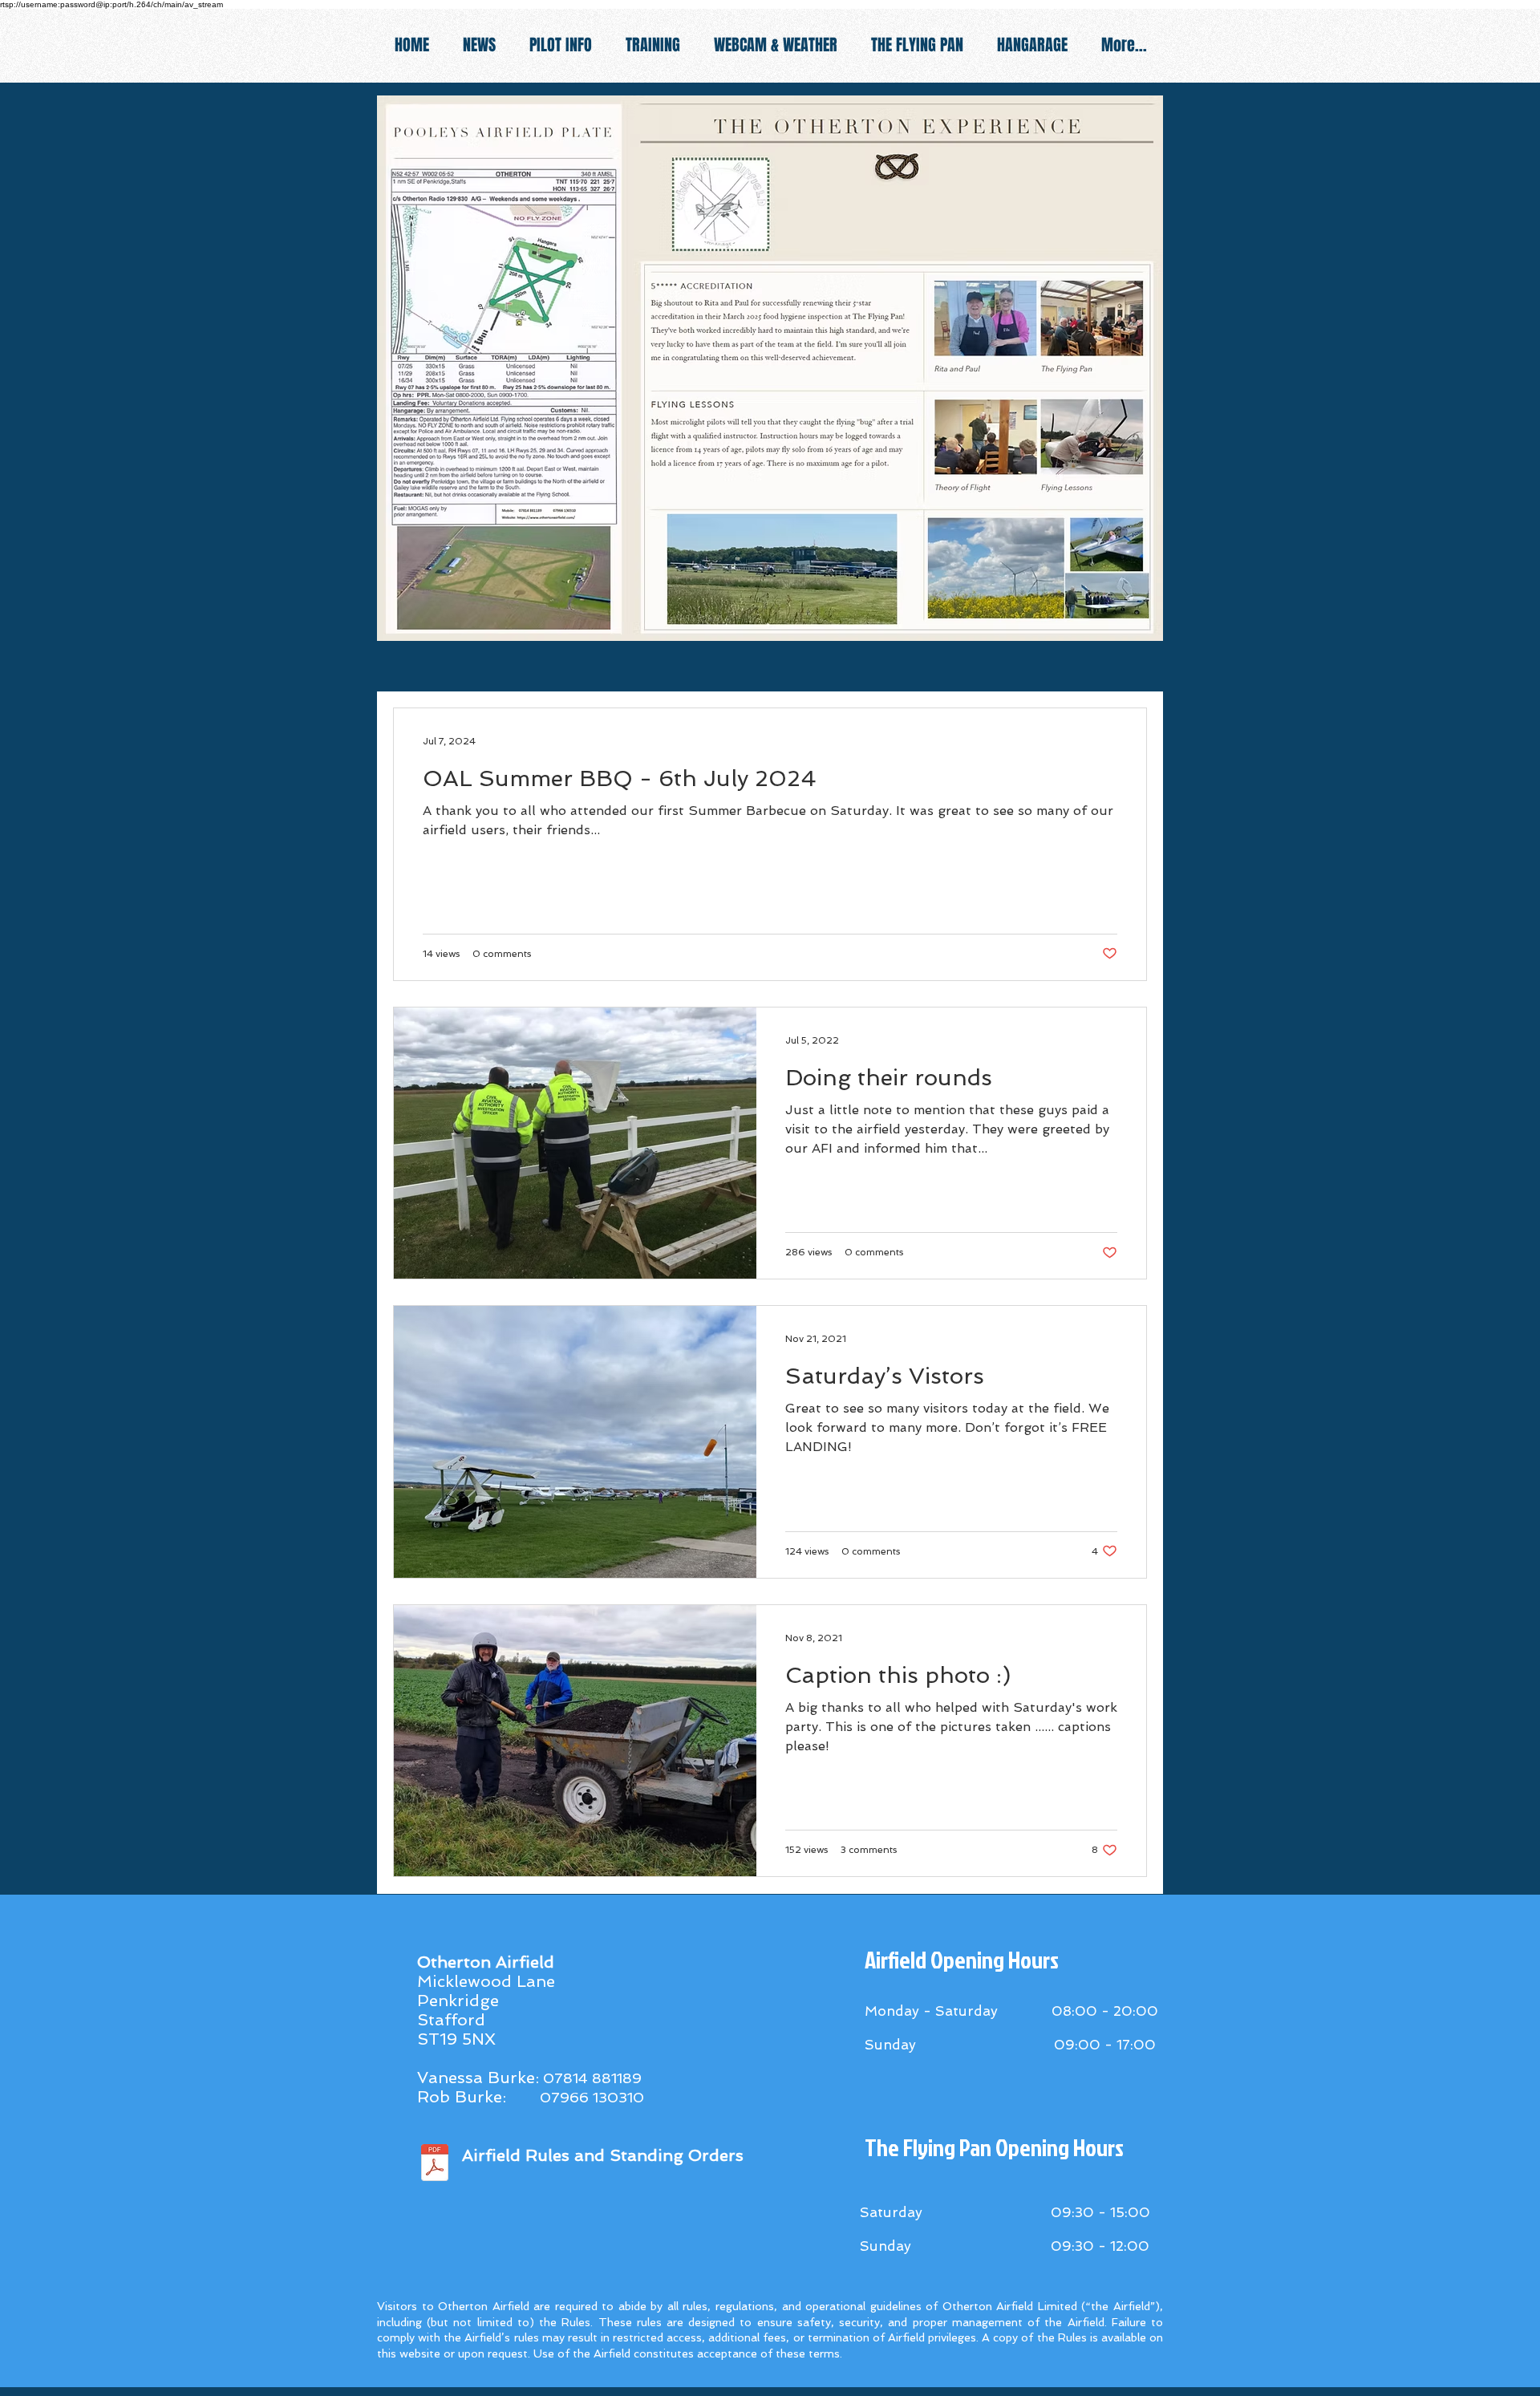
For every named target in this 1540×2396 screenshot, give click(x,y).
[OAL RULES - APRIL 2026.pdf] (435, 2165)
